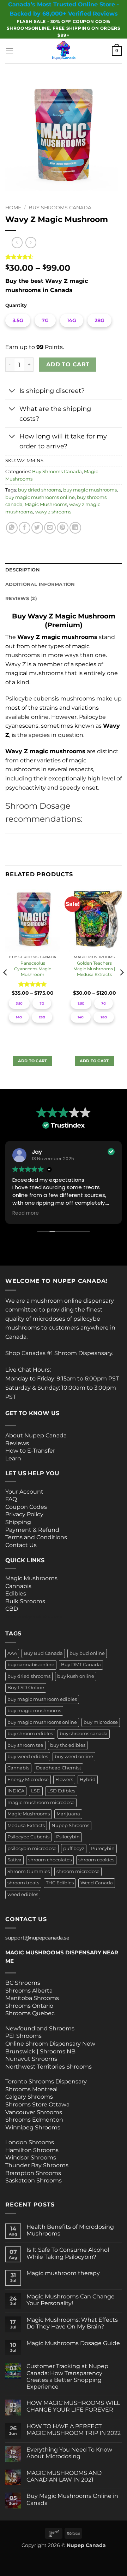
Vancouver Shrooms (34, 2112)
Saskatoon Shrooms (34, 2180)
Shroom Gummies (29, 1871)
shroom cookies (96, 1860)
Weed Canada (97, 1883)
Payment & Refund (33, 1530)
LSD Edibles (61, 1791)
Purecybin (103, 1848)
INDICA (16, 1791)
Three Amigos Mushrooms (34, 1617)
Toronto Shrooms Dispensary (46, 2081)
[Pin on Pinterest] (63, 528)
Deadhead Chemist (59, 1768)
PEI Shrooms (23, 2036)
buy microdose (101, 1722)
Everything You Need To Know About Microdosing (69, 2453)
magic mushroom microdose (41, 1802)
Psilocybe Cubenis (28, 1837)
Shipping (18, 1522)
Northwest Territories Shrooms (49, 2067)
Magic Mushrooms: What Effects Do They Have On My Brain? (72, 2323)
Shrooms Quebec (30, 2013)
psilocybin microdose (32, 1848)
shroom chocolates (50, 1860)
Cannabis (18, 1586)
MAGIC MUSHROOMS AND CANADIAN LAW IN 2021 (64, 2476)
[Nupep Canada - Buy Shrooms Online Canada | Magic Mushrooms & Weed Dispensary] (64, 51)
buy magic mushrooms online (40, 497)
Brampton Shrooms (33, 2173)
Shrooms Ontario (29, 2006)
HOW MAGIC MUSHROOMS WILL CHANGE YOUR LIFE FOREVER (73, 2406)
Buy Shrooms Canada (60, 208)
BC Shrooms (23, 1983)
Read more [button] (26, 1213)
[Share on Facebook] (25, 528)
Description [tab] (23, 570)
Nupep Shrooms (70, 1825)
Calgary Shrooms (29, 2097)
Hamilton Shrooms (32, 2150)
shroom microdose (78, 1871)
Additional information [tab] (40, 584)
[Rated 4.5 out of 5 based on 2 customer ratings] (64, 257)
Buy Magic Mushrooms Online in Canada (72, 2499)
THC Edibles (60, 1883)
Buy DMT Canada (81, 1665)
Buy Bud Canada (43, 1653)
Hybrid (88, 1780)
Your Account (24, 1492)
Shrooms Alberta (30, 1991)
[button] (10, 51)
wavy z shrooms (53, 512)
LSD (36, 1791)
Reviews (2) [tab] (21, 598)
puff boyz (74, 1848)
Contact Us (21, 1545)
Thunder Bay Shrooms (37, 2165)
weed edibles (23, 1894)
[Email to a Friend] (50, 528)
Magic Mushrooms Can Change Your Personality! (71, 2300)
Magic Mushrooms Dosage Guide (73, 2343)
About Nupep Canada (36, 1435)
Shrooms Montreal (31, 2089)
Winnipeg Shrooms (33, 2127)
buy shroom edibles (30, 1734)
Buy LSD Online (26, 1688)
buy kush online (76, 1676)
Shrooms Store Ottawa (37, 2104)
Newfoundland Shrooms (40, 2028)
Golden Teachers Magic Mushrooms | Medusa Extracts (94, 969)
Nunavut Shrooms (31, 2059)
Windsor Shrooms (31, 2158)
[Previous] (6, 987)
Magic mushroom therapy (63, 2273)
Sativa (14, 1860)
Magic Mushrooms (46, 504)
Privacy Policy (24, 1514)
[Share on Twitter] (37, 528)
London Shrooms (30, 2142)
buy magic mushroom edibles (42, 1699)
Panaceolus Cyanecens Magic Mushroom (33, 969)
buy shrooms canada (84, 1734)
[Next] (121, 987)
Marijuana (68, 1814)
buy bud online (87, 1653)
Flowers (64, 1780)
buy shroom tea (25, 1745)
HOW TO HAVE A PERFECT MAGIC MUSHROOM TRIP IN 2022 (74, 2430)
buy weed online (74, 1757)
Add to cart (68, 364)
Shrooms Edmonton (34, 2120)
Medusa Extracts (26, 1825)
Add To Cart (33, 1061)
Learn (13, 1458)
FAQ (11, 1499)
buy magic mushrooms (90, 490)
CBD (12, 1609)
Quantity (16, 306)
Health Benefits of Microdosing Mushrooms (70, 2230)
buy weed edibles (28, 1757)
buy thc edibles (68, 1745)
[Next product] (17, 242)
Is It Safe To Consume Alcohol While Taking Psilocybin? (68, 2253)
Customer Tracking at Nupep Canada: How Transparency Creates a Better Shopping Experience (67, 2376)
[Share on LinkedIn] (75, 528)
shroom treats (23, 1883)
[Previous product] (31, 242)
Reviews (17, 1443)
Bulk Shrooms (25, 1601)
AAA (12, 1653)
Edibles (16, 1594)
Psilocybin (68, 1837)
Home (13, 208)
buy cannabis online (31, 1665)
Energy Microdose (28, 1780)
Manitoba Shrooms (32, 1998)
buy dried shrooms (40, 490)
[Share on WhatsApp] (12, 528)
